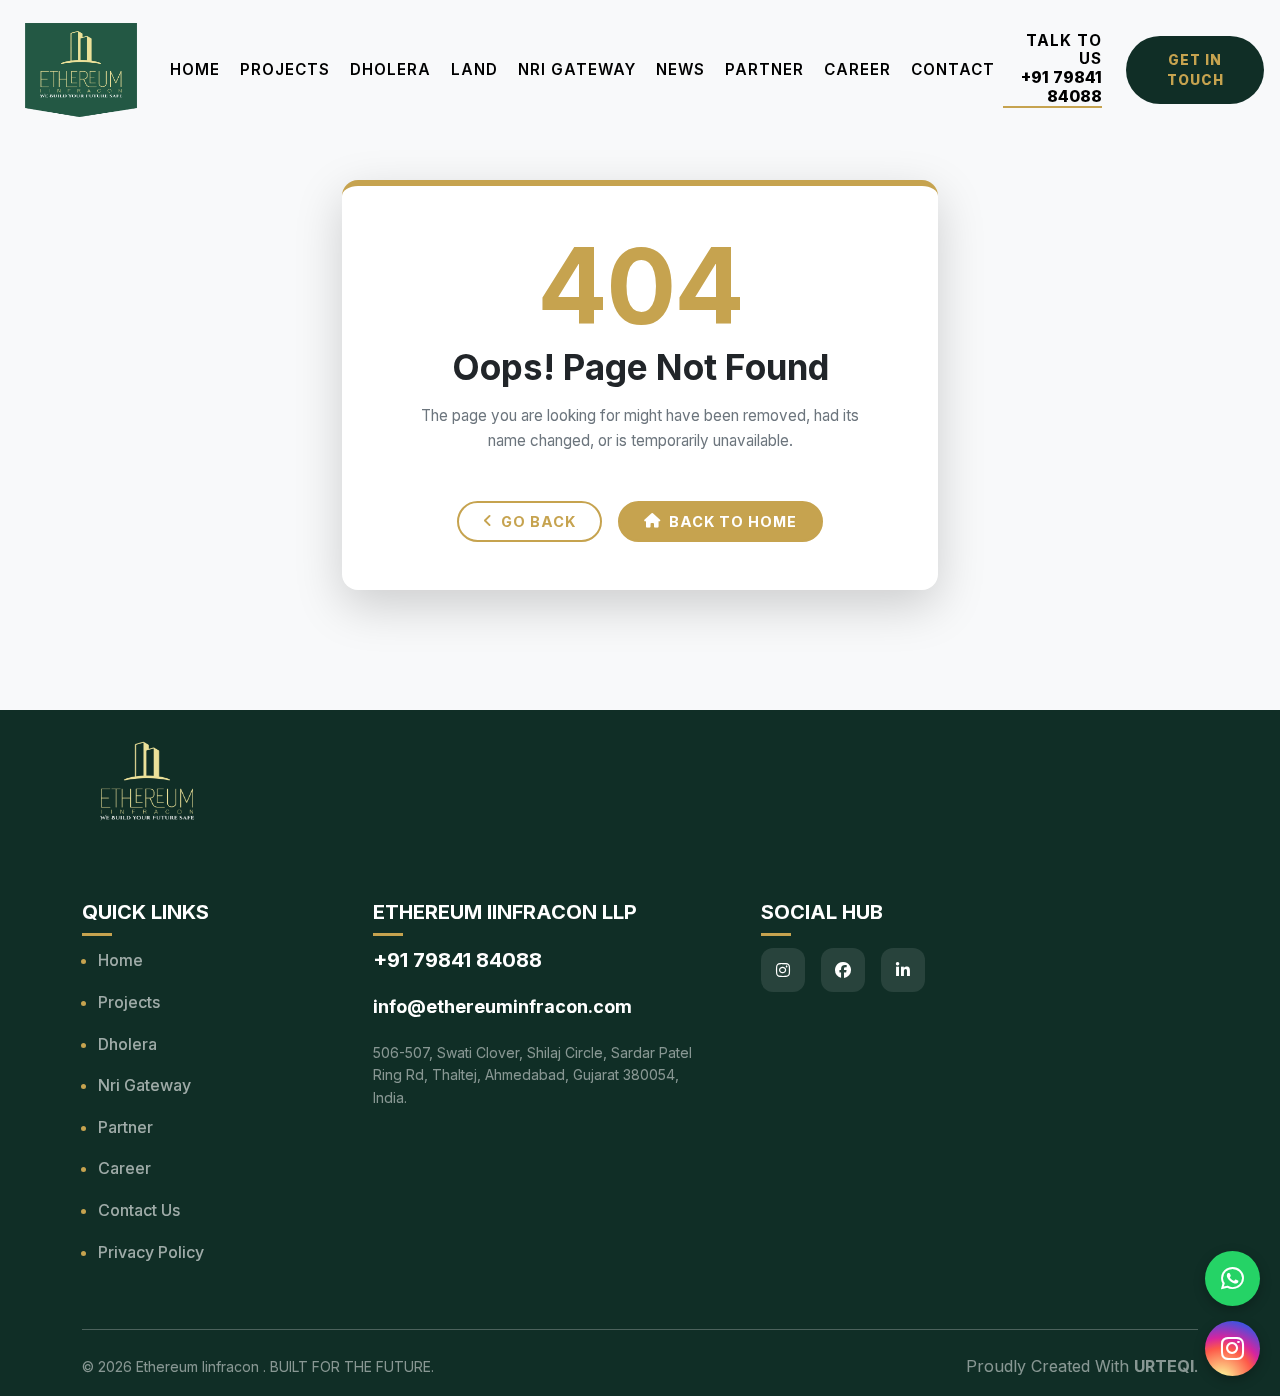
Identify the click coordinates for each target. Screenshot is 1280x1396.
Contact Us (139, 1210)
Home (195, 69)
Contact (953, 69)
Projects (285, 69)
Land (474, 69)
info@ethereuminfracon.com (502, 1006)
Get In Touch (1195, 70)
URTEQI (1164, 1366)
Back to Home (733, 521)
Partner (764, 69)
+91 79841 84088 (1061, 87)
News (680, 69)
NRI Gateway (577, 69)
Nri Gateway (144, 1085)
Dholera (390, 69)
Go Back (538, 521)
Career (857, 69)
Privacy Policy (151, 1252)
